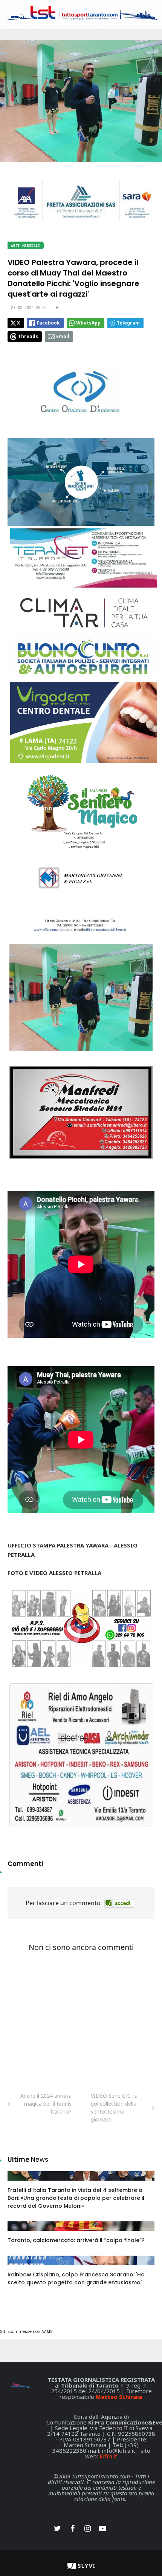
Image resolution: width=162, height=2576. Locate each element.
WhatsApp (88, 323)
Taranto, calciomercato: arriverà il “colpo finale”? (76, 2240)
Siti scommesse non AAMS (26, 2332)
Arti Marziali (26, 246)
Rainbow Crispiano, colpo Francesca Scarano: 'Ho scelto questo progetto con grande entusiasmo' (76, 2278)
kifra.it (108, 2456)
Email (63, 336)
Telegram (128, 323)
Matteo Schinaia (119, 2397)
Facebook (48, 323)
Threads (28, 336)
